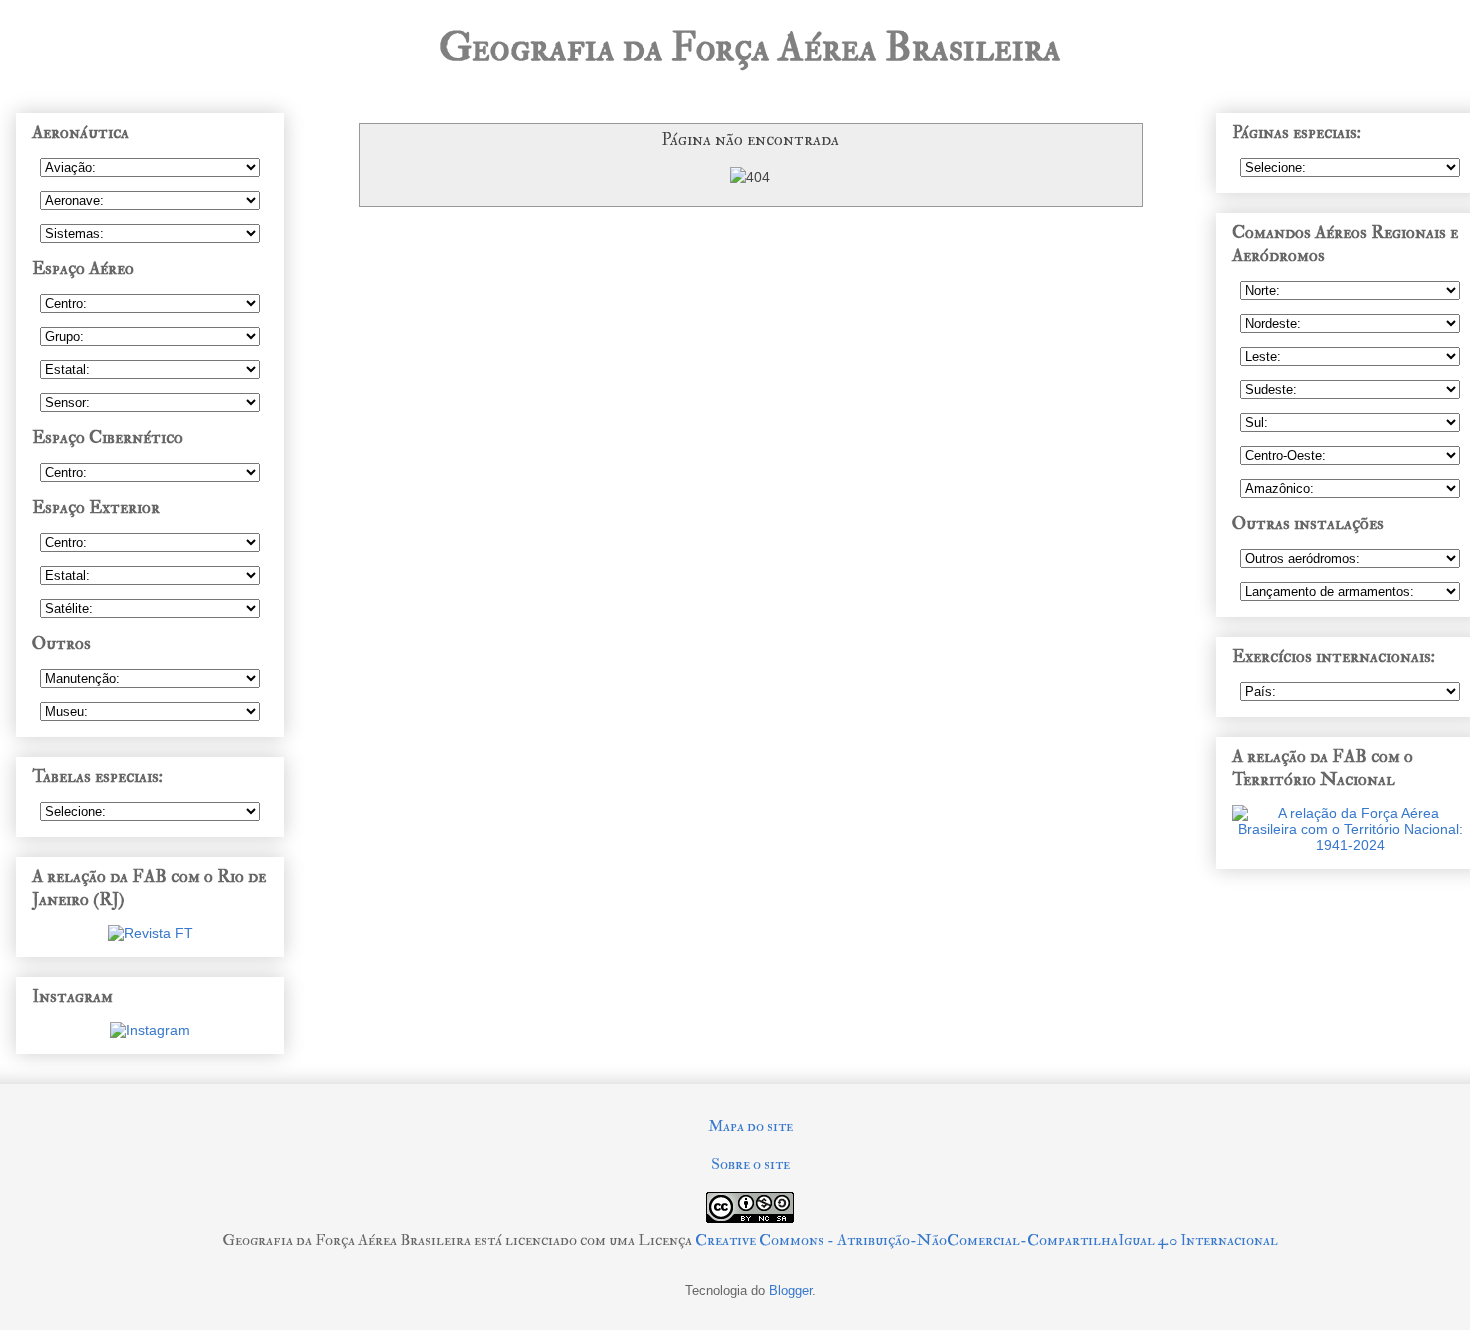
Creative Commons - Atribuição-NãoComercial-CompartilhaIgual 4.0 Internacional (986, 1240)
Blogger (790, 1290)
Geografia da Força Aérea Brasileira (750, 47)
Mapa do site (750, 1126)
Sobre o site (750, 1164)
